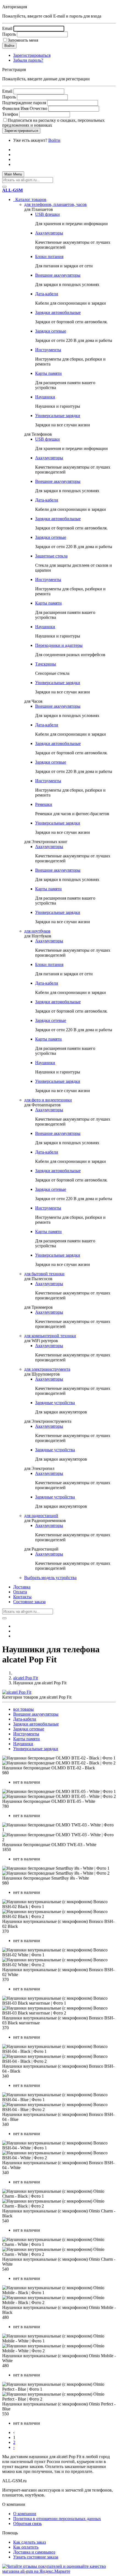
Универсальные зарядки (58, 416)
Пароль (9, 34)
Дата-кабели (47, 294)
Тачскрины (46, 664)
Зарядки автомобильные (58, 312)
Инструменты (48, 350)
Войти (54, 140)
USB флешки (47, 214)
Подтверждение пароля (24, 103)
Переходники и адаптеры (59, 645)
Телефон (10, 114)
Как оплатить (26, 2547)
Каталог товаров (30, 199)
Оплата (20, 1592)
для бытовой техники (44, 1274)
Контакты (22, 1597)
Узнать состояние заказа (36, 2557)
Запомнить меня (23, 40)
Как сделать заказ (29, 2542)
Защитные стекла (51, 556)
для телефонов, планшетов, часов (55, 204)
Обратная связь (27, 2523)
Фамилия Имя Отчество (25, 108)
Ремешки (44, 804)
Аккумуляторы (49, 233)
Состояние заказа (29, 1602)
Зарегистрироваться (32, 55)
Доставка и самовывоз (34, 2552)
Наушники (45, 397)
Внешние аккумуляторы (58, 275)
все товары (23, 1709)
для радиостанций (41, 1516)
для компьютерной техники (50, 1336)
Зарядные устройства (55, 1403)
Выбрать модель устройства (50, 1578)
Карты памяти (48, 373)
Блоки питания (49, 257)
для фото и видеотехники (48, 1100)
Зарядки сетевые (51, 331)
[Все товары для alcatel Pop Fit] (17, 1692)
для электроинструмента (47, 1369)
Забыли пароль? (28, 60)
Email (7, 28)
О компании (25, 2514)
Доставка (22, 1587)
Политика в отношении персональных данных (57, 2519)
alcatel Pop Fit (26, 1678)
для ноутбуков (37, 931)
